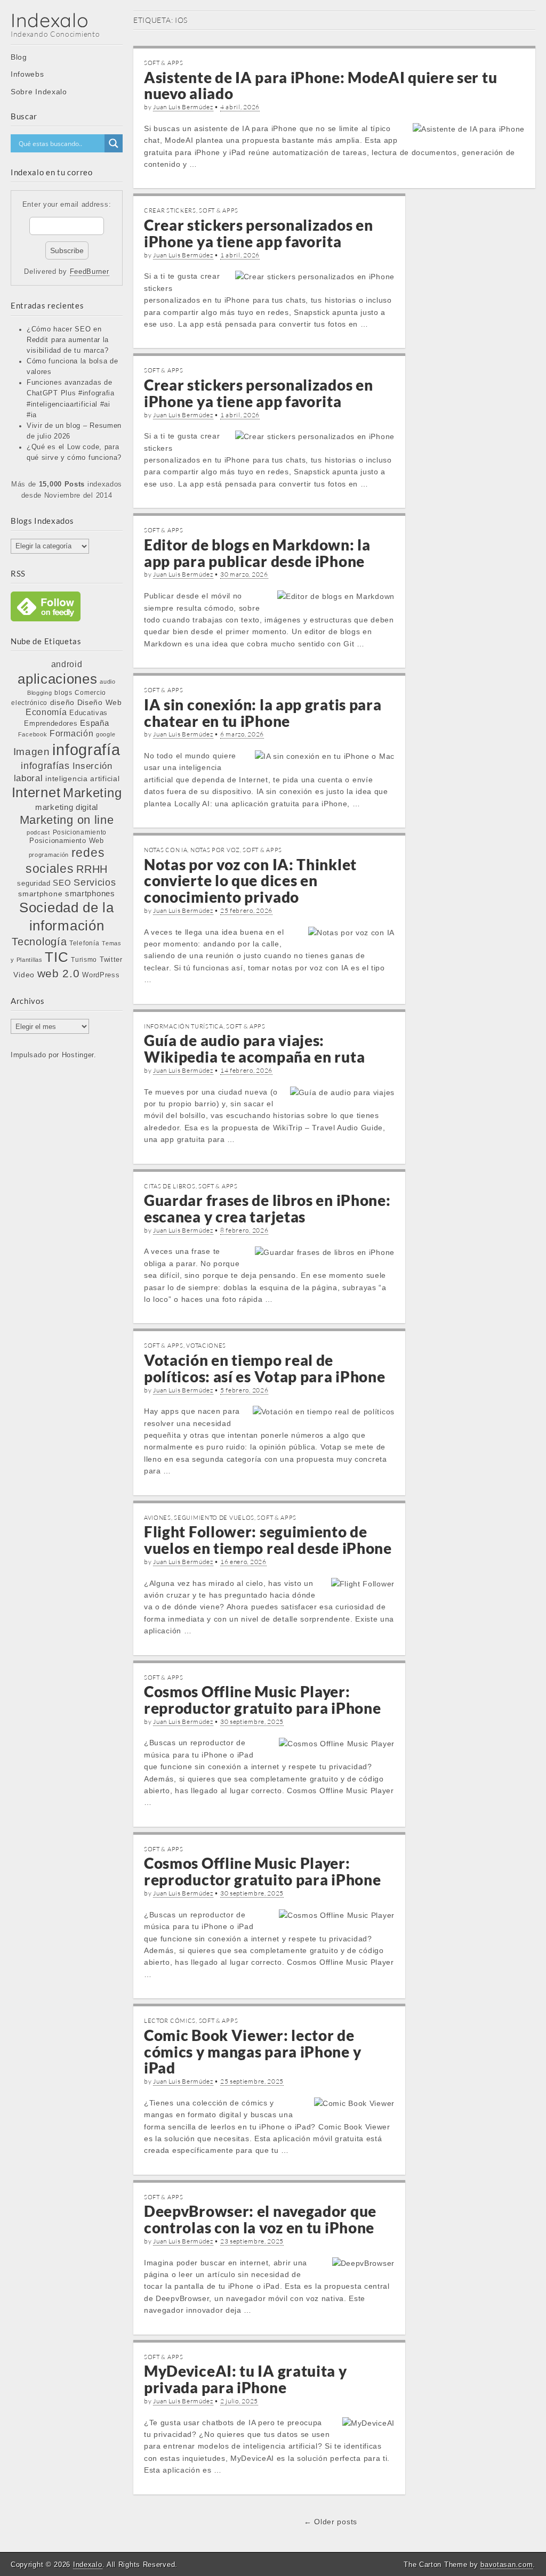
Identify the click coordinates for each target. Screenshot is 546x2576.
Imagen (32, 751)
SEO (62, 883)
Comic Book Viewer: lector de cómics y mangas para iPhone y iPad (252, 2052)
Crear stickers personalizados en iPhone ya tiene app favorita (258, 233)
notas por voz (215, 850)
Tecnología (39, 942)
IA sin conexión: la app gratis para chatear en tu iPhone (263, 713)
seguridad (34, 883)
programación (49, 855)
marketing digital (67, 807)
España (94, 723)
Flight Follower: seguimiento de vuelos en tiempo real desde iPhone (268, 1540)
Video (24, 975)
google (106, 734)
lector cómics (170, 2021)
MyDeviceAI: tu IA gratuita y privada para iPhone (246, 2379)
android (67, 664)
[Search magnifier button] (114, 143)
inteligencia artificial (82, 779)
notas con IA (166, 850)
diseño (62, 702)
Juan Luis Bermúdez (183, 107)
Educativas (89, 713)
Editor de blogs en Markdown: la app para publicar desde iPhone (257, 553)
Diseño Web (100, 702)
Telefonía (84, 943)
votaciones (206, 1346)
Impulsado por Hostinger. (54, 1055)
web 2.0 (59, 973)
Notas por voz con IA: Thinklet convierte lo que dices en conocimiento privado (250, 881)
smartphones (90, 894)
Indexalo (50, 20)
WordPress (101, 975)
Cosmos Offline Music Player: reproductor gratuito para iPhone (262, 1700)
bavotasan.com (507, 2565)
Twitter (111, 959)
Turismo (84, 959)
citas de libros (170, 1186)
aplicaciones (57, 679)
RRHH (92, 869)
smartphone (40, 894)
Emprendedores (51, 723)
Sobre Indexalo (39, 92)
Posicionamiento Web (66, 841)
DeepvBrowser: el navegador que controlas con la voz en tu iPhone (260, 2219)
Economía (46, 712)
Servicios (95, 882)
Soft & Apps (164, 63)
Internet (36, 792)
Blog (19, 57)
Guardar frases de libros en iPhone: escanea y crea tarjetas (267, 1208)
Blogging (40, 693)
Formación (71, 734)
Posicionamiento (80, 832)
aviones (158, 1518)
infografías (45, 766)
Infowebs (27, 74)
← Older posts (331, 2522)
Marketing (92, 793)
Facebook (33, 734)
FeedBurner (90, 272)
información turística (184, 1026)
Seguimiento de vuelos (214, 1518)
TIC (57, 957)
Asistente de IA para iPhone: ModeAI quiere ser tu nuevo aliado (320, 86)
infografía (86, 750)
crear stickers (170, 210)
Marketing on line (67, 820)
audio (108, 682)
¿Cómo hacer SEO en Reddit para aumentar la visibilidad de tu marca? (68, 340)
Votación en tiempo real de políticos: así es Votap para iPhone (265, 1368)
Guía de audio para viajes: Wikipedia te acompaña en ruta (254, 1048)
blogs (63, 693)
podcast (38, 832)
